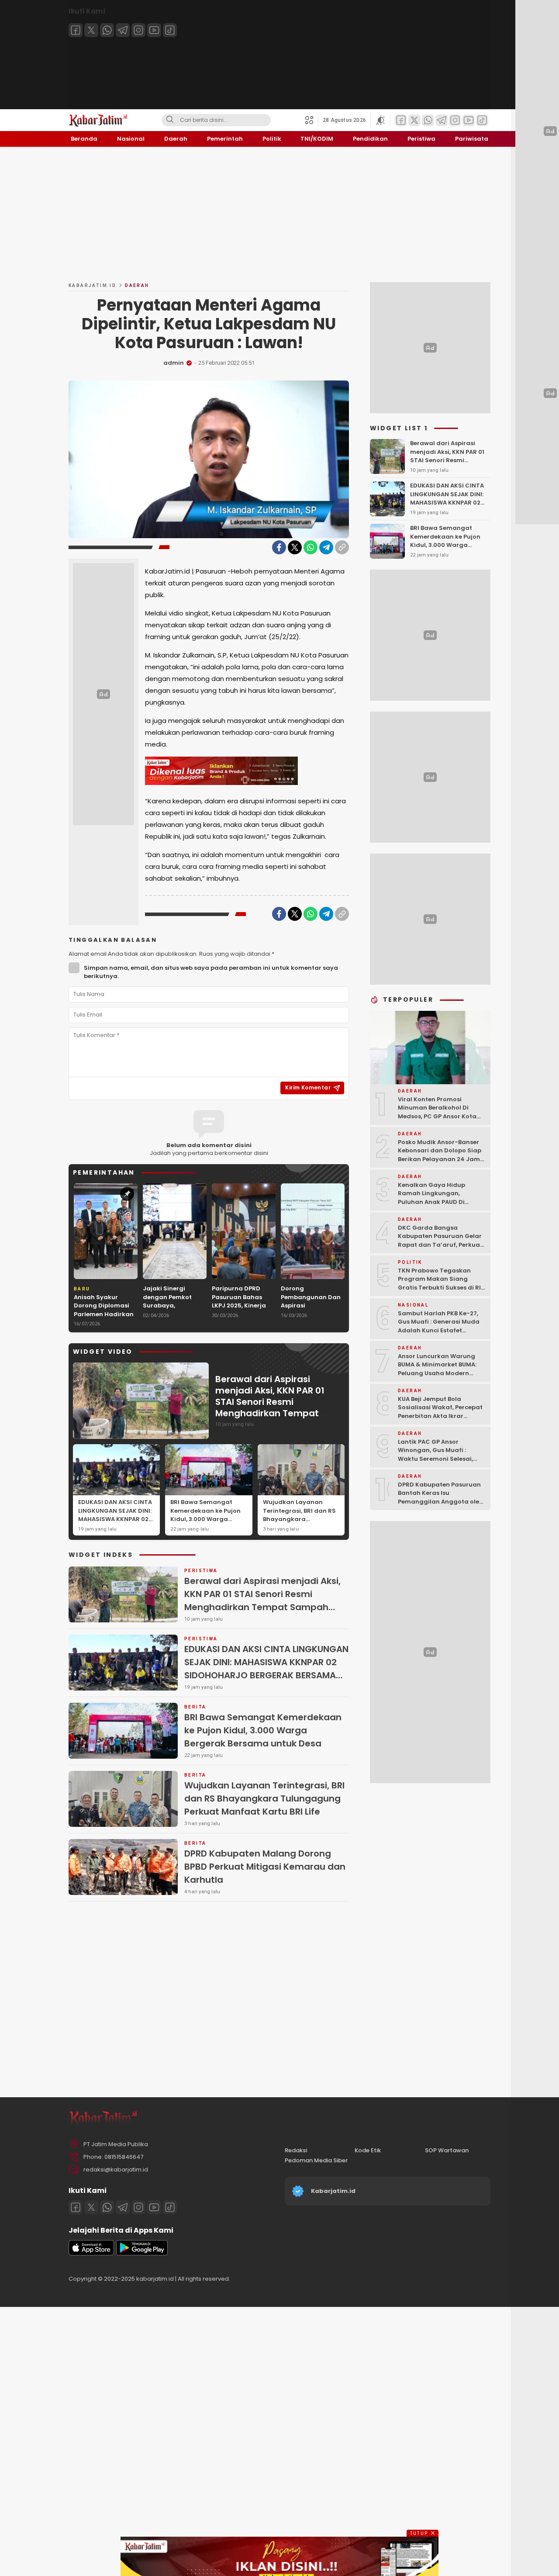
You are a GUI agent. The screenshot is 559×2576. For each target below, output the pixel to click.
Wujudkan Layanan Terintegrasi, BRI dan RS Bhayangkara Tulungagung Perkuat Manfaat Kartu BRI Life (299, 1519)
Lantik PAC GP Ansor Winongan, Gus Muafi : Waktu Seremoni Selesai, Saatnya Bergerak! (435, 1455)
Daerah (137, 285)
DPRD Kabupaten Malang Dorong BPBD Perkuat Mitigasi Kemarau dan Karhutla (265, 1867)
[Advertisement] (279, 214)
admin (174, 363)
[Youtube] (154, 30)
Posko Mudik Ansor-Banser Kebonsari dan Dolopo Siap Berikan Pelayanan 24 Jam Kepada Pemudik (440, 1155)
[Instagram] (138, 30)
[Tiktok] (170, 30)
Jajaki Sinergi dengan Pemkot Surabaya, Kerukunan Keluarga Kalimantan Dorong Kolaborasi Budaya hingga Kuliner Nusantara (175, 1318)
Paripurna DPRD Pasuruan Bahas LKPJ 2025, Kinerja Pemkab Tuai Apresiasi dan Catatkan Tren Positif (239, 1314)
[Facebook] (76, 30)
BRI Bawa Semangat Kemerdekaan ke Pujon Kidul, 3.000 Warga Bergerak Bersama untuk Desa (208, 1519)
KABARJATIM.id (92, 285)
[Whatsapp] (107, 30)
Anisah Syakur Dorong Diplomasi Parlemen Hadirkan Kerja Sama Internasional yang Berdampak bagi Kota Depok (104, 1323)
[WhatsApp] (311, 547)
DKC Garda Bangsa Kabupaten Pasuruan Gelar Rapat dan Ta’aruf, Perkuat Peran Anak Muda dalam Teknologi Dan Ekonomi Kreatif (440, 1249)
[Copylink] (342, 547)
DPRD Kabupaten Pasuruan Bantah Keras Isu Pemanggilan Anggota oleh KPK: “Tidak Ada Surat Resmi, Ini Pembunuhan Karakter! (440, 1506)
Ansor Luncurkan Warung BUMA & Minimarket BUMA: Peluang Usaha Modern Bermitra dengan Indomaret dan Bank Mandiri (442, 1373)
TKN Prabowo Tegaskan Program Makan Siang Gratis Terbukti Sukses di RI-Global (441, 1283)
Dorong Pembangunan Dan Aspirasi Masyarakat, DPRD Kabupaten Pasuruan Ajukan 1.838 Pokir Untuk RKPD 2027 (311, 1318)
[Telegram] (123, 30)
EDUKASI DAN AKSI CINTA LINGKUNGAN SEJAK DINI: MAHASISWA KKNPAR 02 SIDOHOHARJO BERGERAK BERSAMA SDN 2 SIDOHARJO (116, 1523)
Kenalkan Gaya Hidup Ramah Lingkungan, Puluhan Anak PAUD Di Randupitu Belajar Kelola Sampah (436, 1202)
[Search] (170, 120)
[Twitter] (91, 30)
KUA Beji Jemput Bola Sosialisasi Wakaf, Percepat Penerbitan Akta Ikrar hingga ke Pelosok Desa (440, 1412)
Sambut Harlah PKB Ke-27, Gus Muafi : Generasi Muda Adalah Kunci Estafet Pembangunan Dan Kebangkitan (439, 1330)
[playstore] (142, 2253)
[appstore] (91, 2253)
